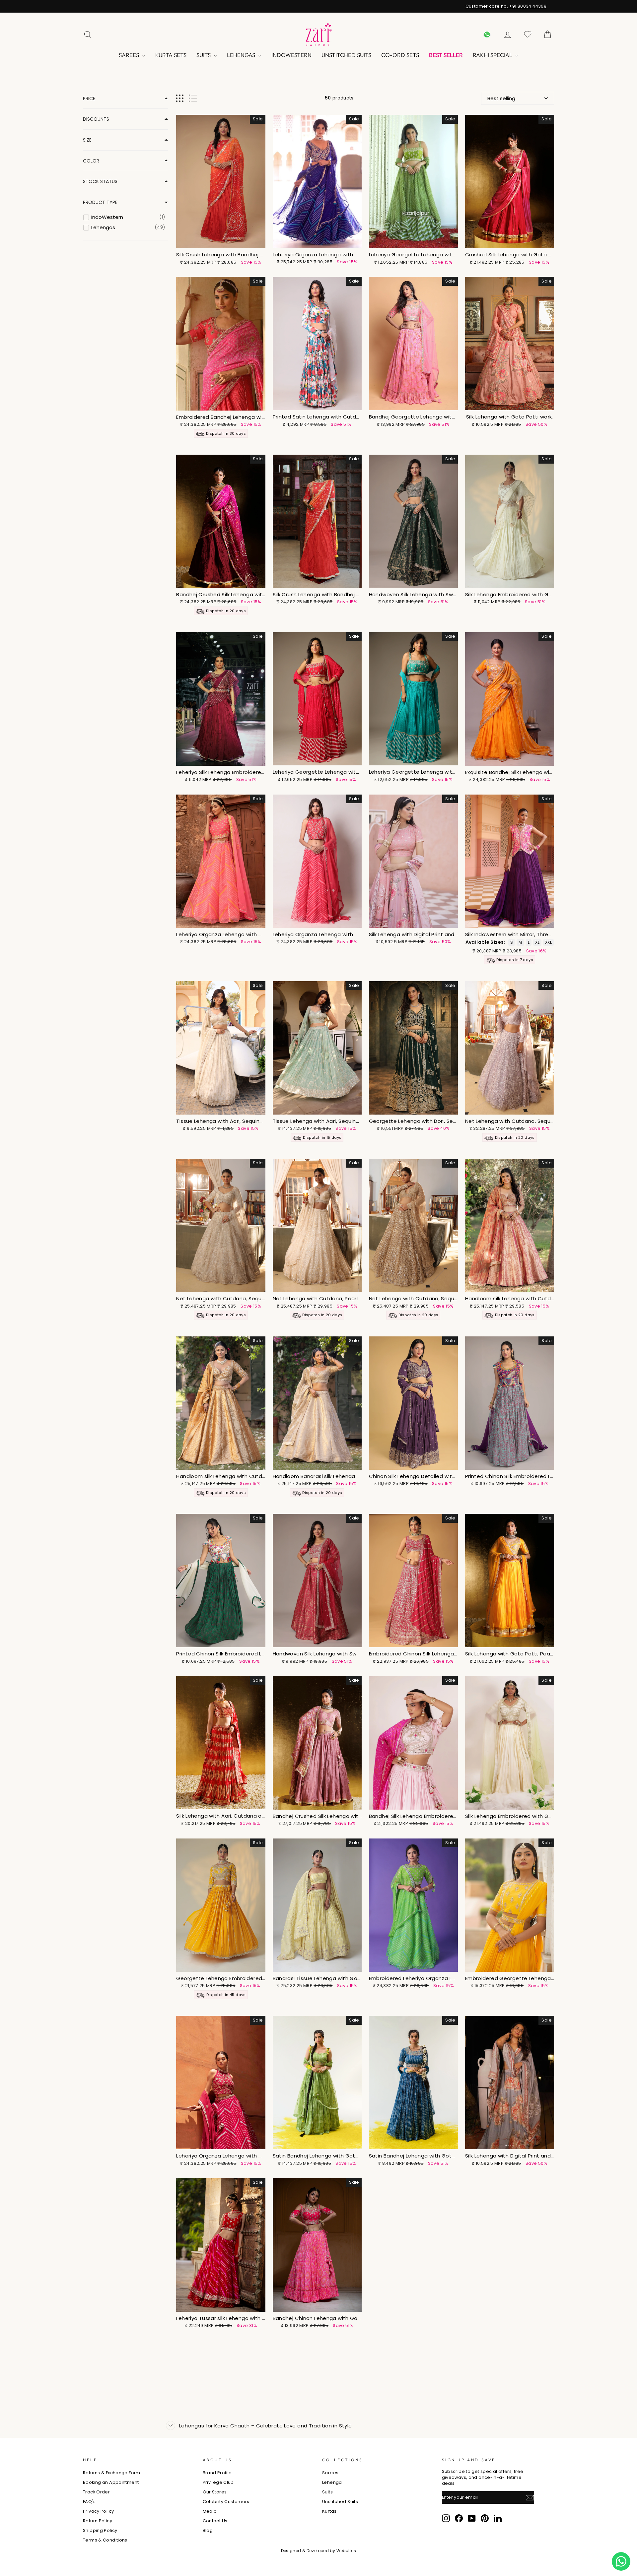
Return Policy (98, 2521)
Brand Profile (217, 2473)
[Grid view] (180, 98)
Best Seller (446, 55)
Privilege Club (218, 2482)
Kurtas (329, 2511)
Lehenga (332, 2482)
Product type (100, 202)
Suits (204, 55)
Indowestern (291, 55)
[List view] (193, 98)
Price (89, 99)
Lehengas (242, 55)
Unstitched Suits (346, 55)
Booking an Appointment (111, 2482)
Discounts (96, 119)
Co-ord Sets (400, 55)
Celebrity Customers (226, 2502)
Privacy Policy (98, 2511)
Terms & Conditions (105, 2540)
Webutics (346, 2551)
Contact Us (215, 2521)
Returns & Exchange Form (112, 2473)
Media (210, 2511)
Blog (208, 2530)
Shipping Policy (100, 2530)
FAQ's (89, 2502)
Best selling (501, 98)
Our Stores (215, 2492)
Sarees (130, 55)
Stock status (100, 182)
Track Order (96, 2492)
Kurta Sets (171, 55)
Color (91, 161)
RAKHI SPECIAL (493, 55)
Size (87, 140)
